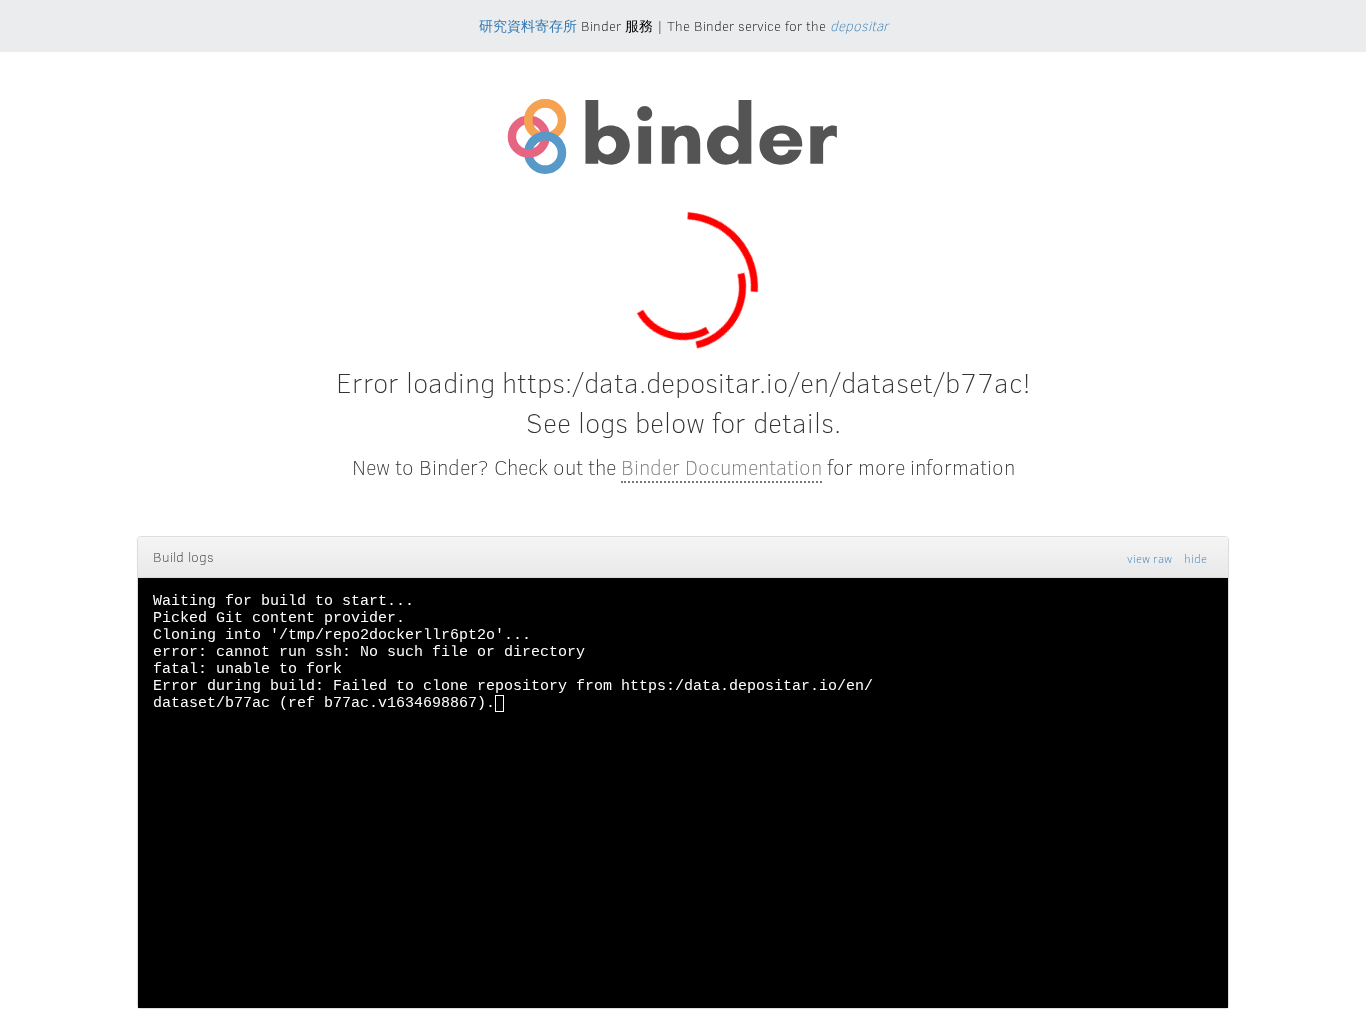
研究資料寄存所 (528, 25)
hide (1195, 558)
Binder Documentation (721, 466)
